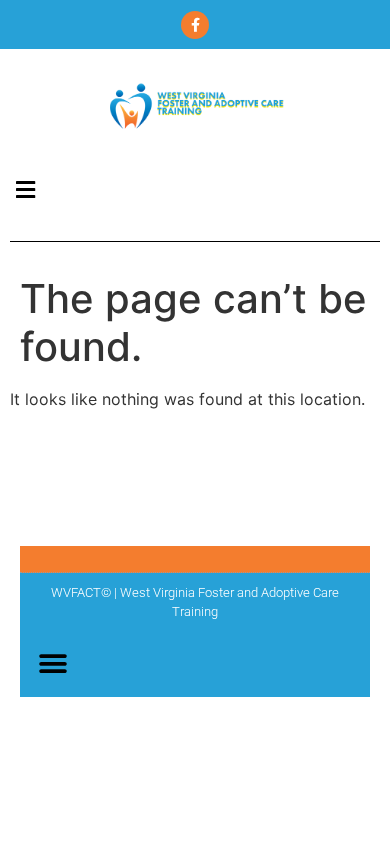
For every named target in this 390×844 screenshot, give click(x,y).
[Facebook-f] (195, 25)
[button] (25, 189)
